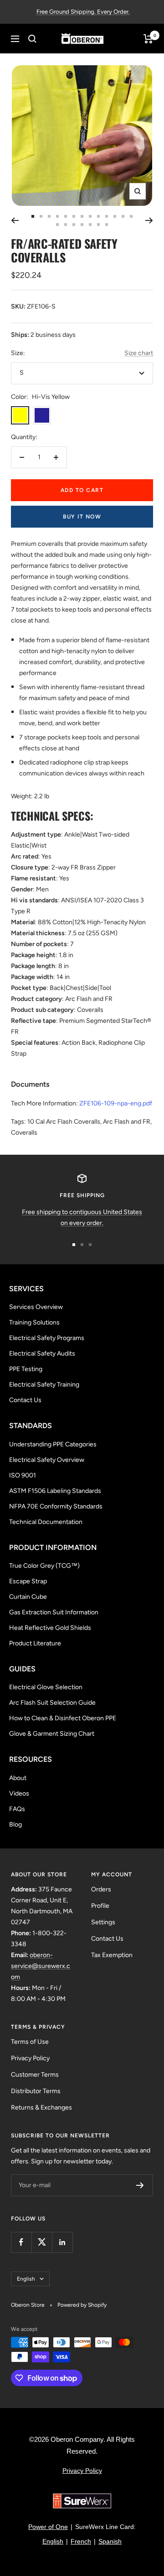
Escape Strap (28, 1581)
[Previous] (15, 220)
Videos (19, 1793)
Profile (100, 1906)
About (18, 1778)
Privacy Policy (30, 2058)
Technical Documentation (46, 1522)
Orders (101, 1889)
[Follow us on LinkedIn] (62, 2242)
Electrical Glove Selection (46, 1687)
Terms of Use (30, 2042)
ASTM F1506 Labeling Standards (55, 1491)
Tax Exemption (112, 1955)
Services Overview (36, 1307)
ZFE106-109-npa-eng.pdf (116, 1103)
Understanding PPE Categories (53, 1444)
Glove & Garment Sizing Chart (52, 1734)
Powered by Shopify (82, 2305)
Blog (15, 1825)
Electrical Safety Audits (42, 1353)
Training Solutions (34, 1322)
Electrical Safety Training (44, 1385)
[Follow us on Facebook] (21, 2242)
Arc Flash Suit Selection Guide (52, 1703)
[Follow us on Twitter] (42, 2242)
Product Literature (35, 1643)
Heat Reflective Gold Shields (50, 1628)
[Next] (149, 220)
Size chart (139, 353)
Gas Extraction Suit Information (54, 1612)
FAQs (17, 1809)
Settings (103, 1922)
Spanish (110, 2541)
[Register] (140, 2185)
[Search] (32, 39)
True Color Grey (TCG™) (44, 1566)
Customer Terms (35, 2075)
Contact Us (25, 1400)
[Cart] (148, 39)
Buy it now (82, 517)
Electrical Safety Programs (47, 1338)
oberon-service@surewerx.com (41, 1966)
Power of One (48, 2527)
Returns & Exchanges (41, 2107)
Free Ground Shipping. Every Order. (83, 12)
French (81, 2541)
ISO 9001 (23, 1475)
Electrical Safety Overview (47, 1460)
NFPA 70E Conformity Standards (56, 1506)
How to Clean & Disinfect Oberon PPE (63, 1718)
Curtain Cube (28, 1597)
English (26, 2279)
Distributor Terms (36, 2091)
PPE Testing (26, 1369)
